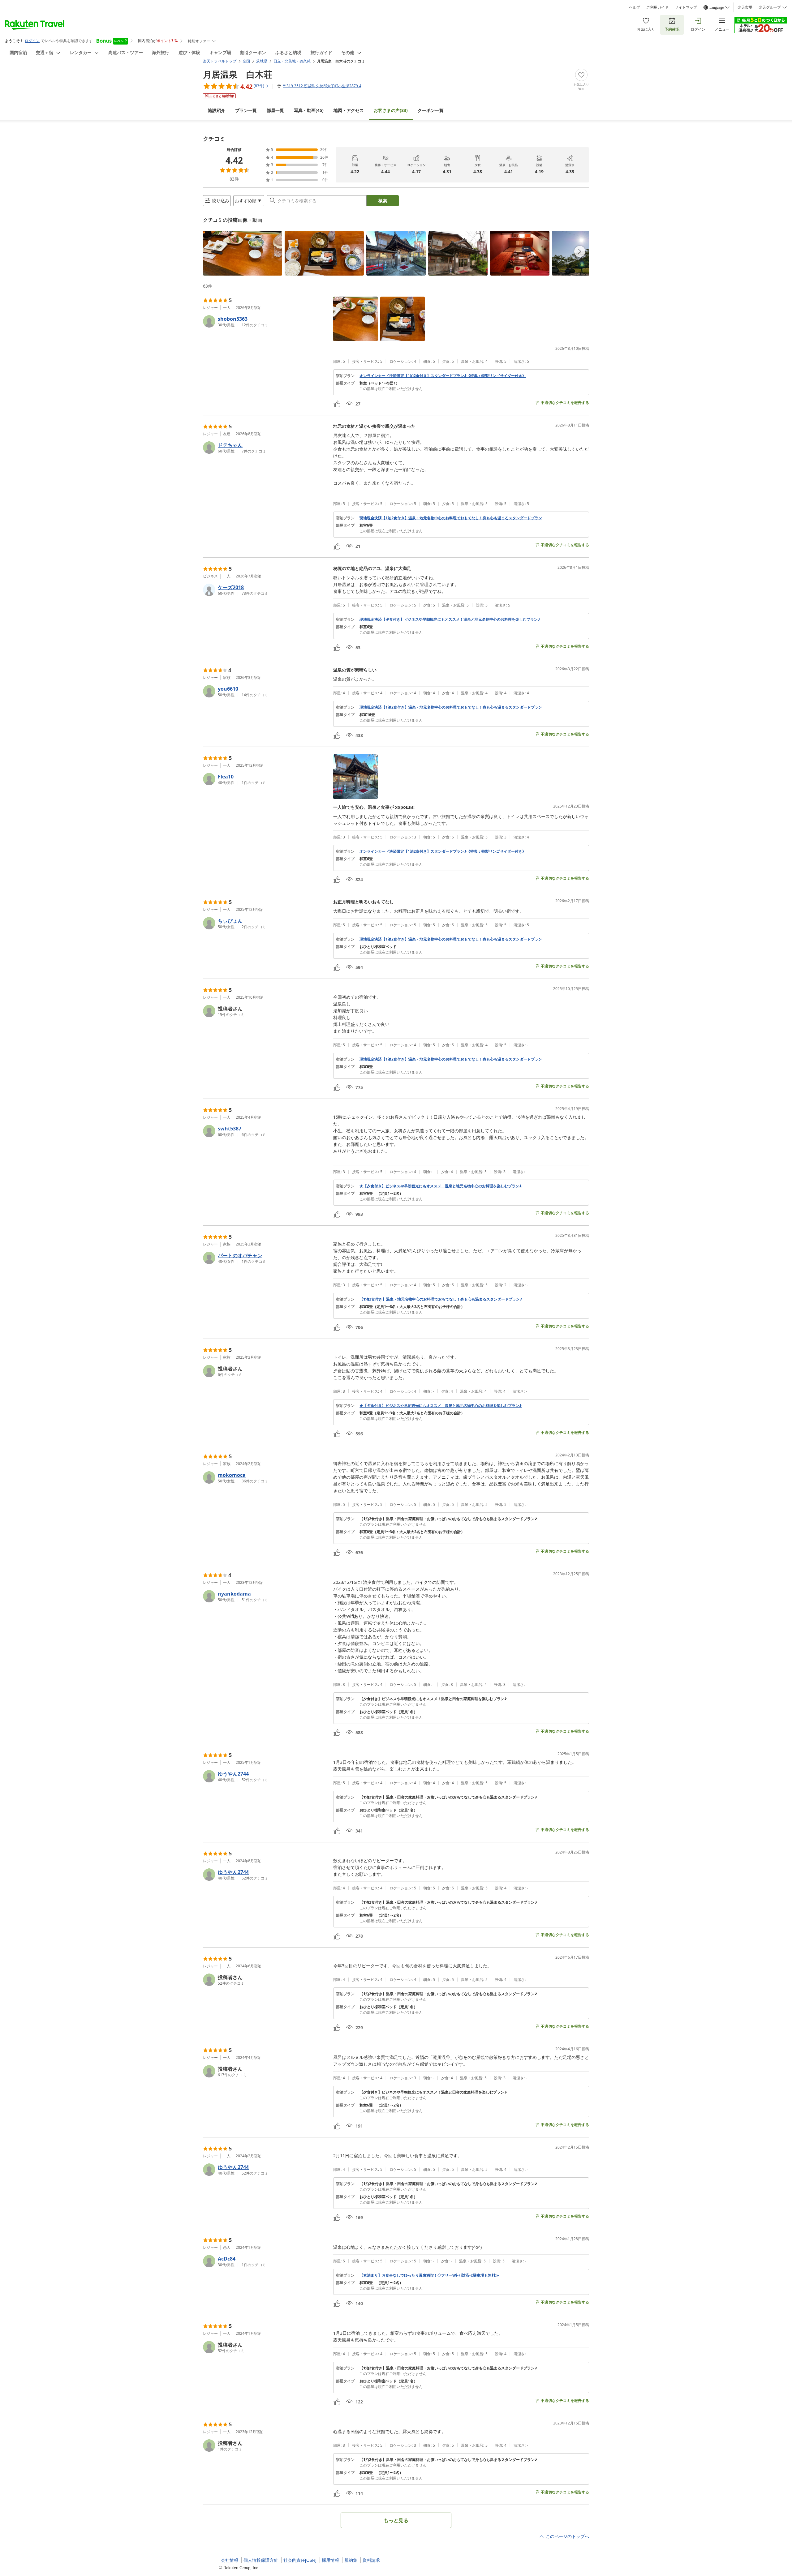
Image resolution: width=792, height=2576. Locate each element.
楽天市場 (745, 7)
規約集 (351, 2560)
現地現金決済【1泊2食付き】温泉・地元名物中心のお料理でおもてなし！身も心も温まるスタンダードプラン (451, 518)
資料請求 (371, 2560)
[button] (243, 253)
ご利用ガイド (657, 7)
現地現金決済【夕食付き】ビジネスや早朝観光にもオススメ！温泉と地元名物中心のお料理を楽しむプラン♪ (450, 619)
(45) (309, 110)
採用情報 (330, 2560)
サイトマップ (686, 7)
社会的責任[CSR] (300, 2560)
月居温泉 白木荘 (238, 74)
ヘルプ (635, 7)
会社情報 (230, 2560)
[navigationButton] (580, 251)
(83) (391, 110)
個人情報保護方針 (261, 2560)
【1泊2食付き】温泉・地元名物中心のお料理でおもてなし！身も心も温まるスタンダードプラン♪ (441, 1299)
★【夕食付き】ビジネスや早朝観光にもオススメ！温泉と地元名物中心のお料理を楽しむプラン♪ (441, 1186)
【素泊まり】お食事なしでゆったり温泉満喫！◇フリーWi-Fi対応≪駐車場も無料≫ (429, 2275)
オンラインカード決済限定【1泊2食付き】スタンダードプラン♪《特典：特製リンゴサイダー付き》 (443, 376)
